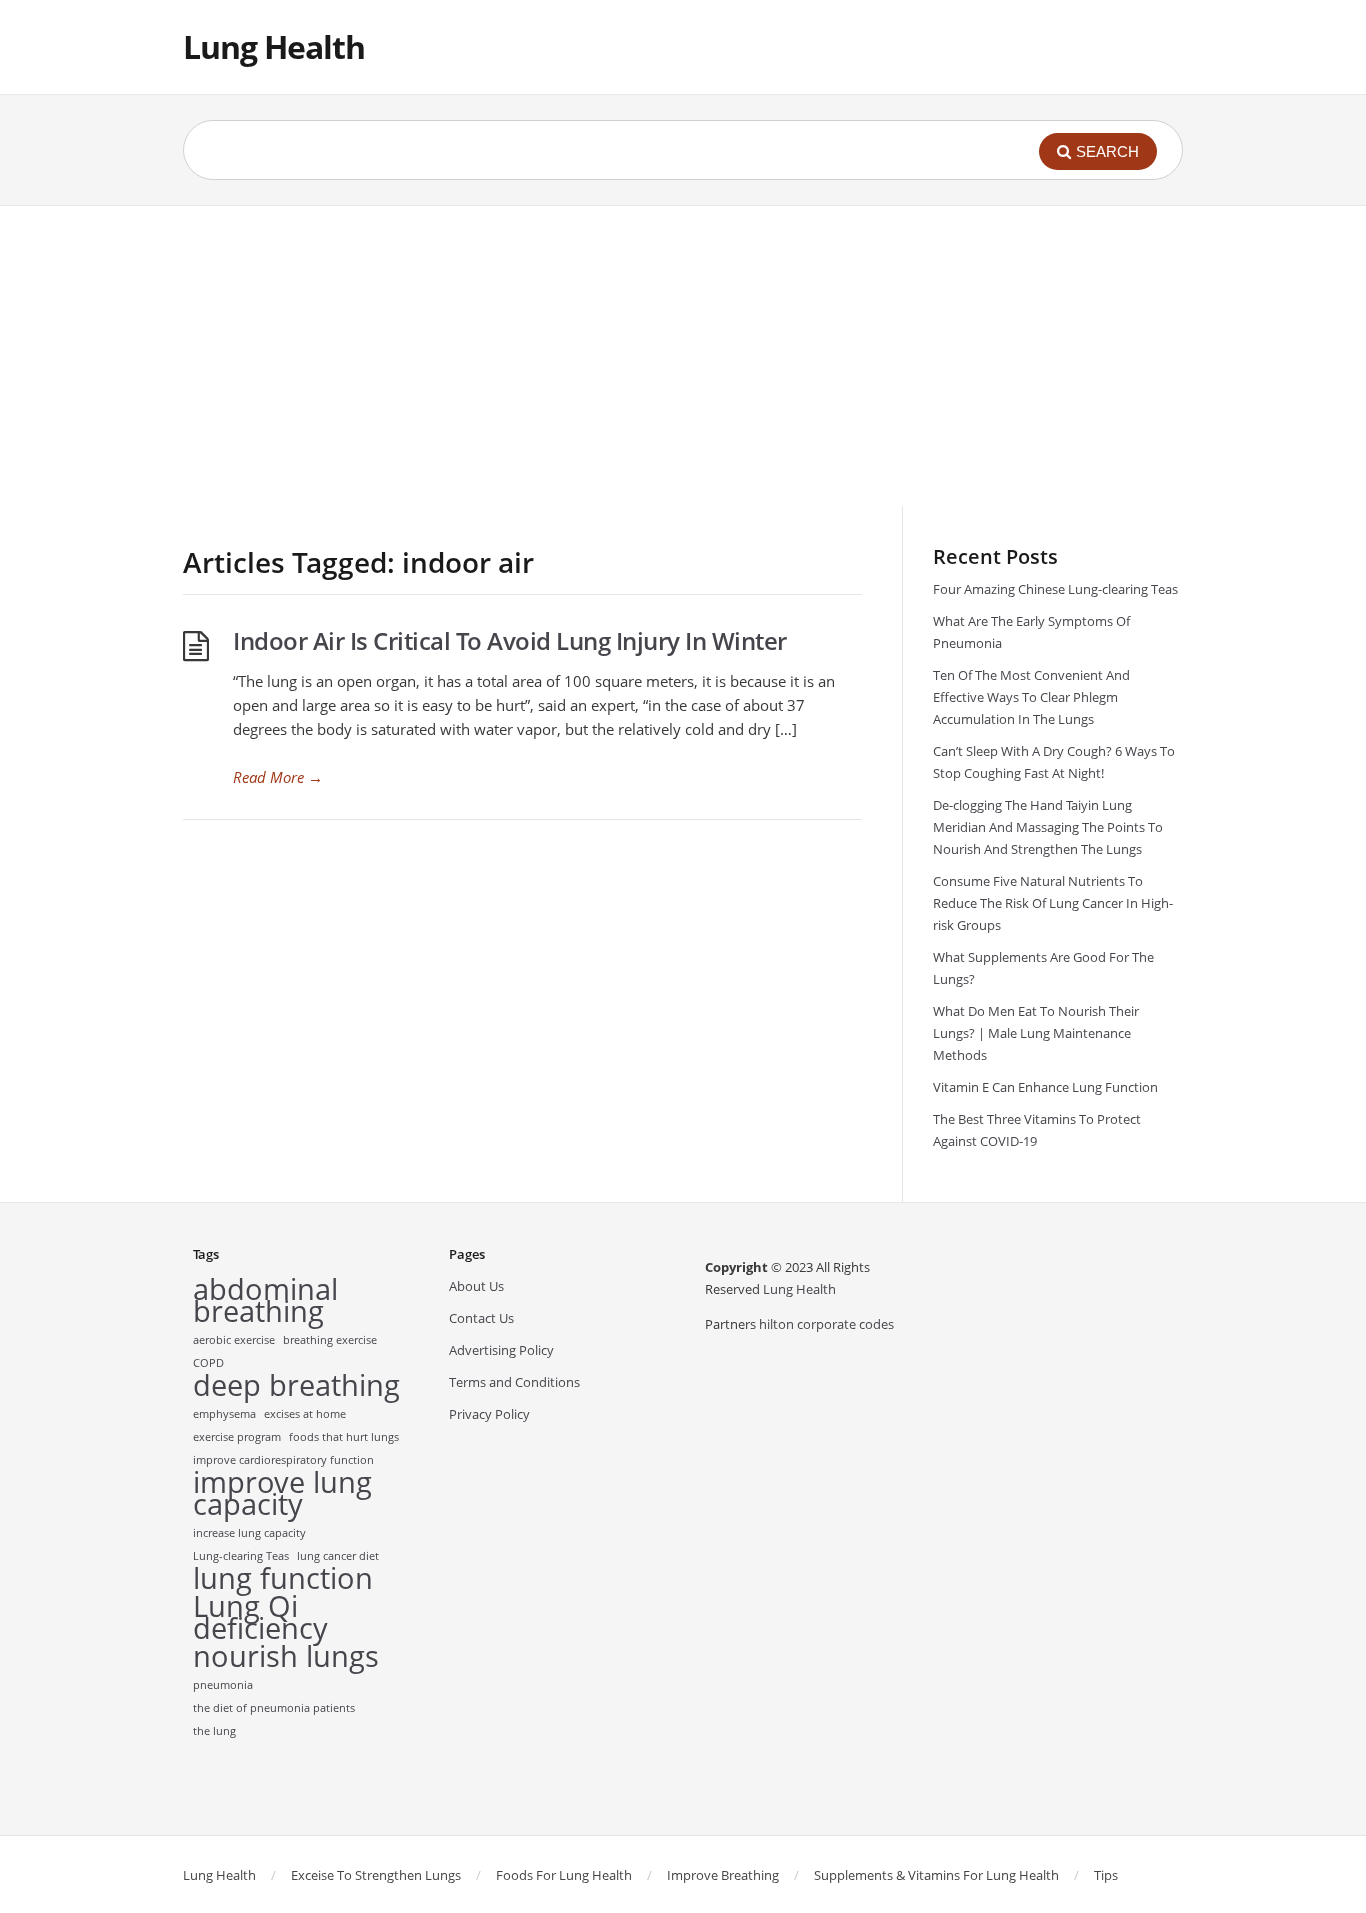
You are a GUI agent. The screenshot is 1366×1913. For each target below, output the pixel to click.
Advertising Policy (501, 1350)
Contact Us (481, 1318)
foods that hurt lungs (344, 1437)
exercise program (237, 1437)
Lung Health (274, 46)
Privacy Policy (489, 1414)
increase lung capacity (249, 1533)
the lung (214, 1731)
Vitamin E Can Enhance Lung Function (1045, 1087)
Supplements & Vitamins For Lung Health (936, 1875)
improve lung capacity (282, 1493)
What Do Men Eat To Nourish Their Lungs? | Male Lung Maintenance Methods (1036, 1033)
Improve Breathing (723, 1875)
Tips (1106, 1875)
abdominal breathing (265, 1300)
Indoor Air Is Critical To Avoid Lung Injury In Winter (510, 640)
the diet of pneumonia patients (274, 1708)
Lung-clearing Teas (241, 1556)
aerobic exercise (234, 1340)
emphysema (224, 1414)
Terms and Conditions (514, 1382)
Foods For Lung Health (564, 1875)
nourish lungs (286, 1656)
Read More (278, 777)
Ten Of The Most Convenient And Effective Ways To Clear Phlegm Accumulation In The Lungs (1031, 697)
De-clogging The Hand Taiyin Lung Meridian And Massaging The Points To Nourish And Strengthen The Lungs (1048, 827)
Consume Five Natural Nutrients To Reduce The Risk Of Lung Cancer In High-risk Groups (1053, 903)
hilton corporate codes (826, 1324)
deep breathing (296, 1385)
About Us (476, 1286)
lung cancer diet (338, 1556)
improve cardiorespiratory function (283, 1460)
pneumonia (223, 1685)
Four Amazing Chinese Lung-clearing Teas (1055, 589)
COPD (208, 1363)
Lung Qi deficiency (260, 1617)
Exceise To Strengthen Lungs (376, 1875)
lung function (283, 1578)
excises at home (305, 1414)
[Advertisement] (683, 356)
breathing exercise (330, 1340)
